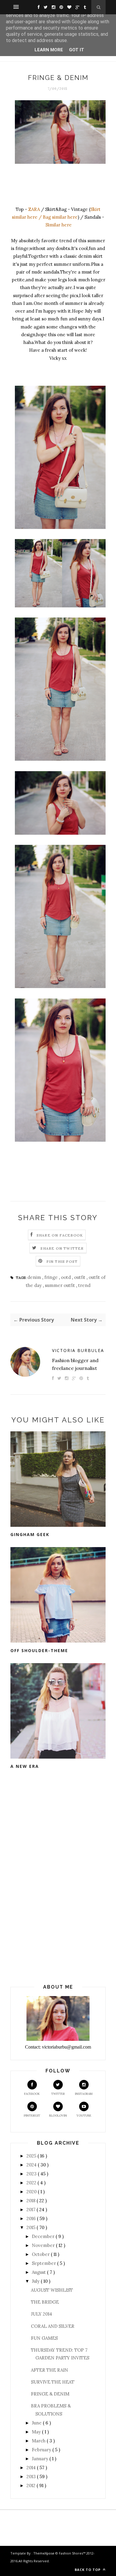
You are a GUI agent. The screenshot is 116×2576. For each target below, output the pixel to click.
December (44, 2236)
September (44, 2263)
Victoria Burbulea (78, 1350)
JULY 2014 (41, 2314)
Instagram (84, 2094)
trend (84, 1285)
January (41, 2459)
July (36, 2281)
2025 (32, 2156)
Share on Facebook (60, 1235)
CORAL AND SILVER (53, 2326)
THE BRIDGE (45, 2302)
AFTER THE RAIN (50, 2370)
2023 (32, 2174)
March (39, 2441)
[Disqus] (58, 1878)
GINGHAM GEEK (30, 1534)
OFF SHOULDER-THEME (39, 1650)
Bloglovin (58, 2116)
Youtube (84, 2116)
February (42, 2450)
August (39, 2272)
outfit (80, 1277)
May (37, 2432)
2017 (32, 2210)
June (37, 2423)
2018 (32, 2201)
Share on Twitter (62, 1248)
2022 (32, 2183)
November (44, 2245)
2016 (32, 2218)
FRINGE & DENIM (50, 2394)
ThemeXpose (44, 2553)
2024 (32, 2165)
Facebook (32, 2094)
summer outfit (61, 1285)
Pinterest (32, 2116)
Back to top (88, 2570)
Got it (77, 50)
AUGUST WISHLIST (52, 2290)
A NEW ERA (25, 1766)
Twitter (58, 2094)
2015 (32, 2227)
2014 (32, 2468)
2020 (32, 2192)
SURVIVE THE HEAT (53, 2382)
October (41, 2254)
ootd (66, 1277)
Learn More (49, 50)
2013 (32, 2477)
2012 (32, 2485)
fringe (52, 1277)
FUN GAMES (44, 2338)
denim (35, 1277)
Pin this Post (62, 1261)
